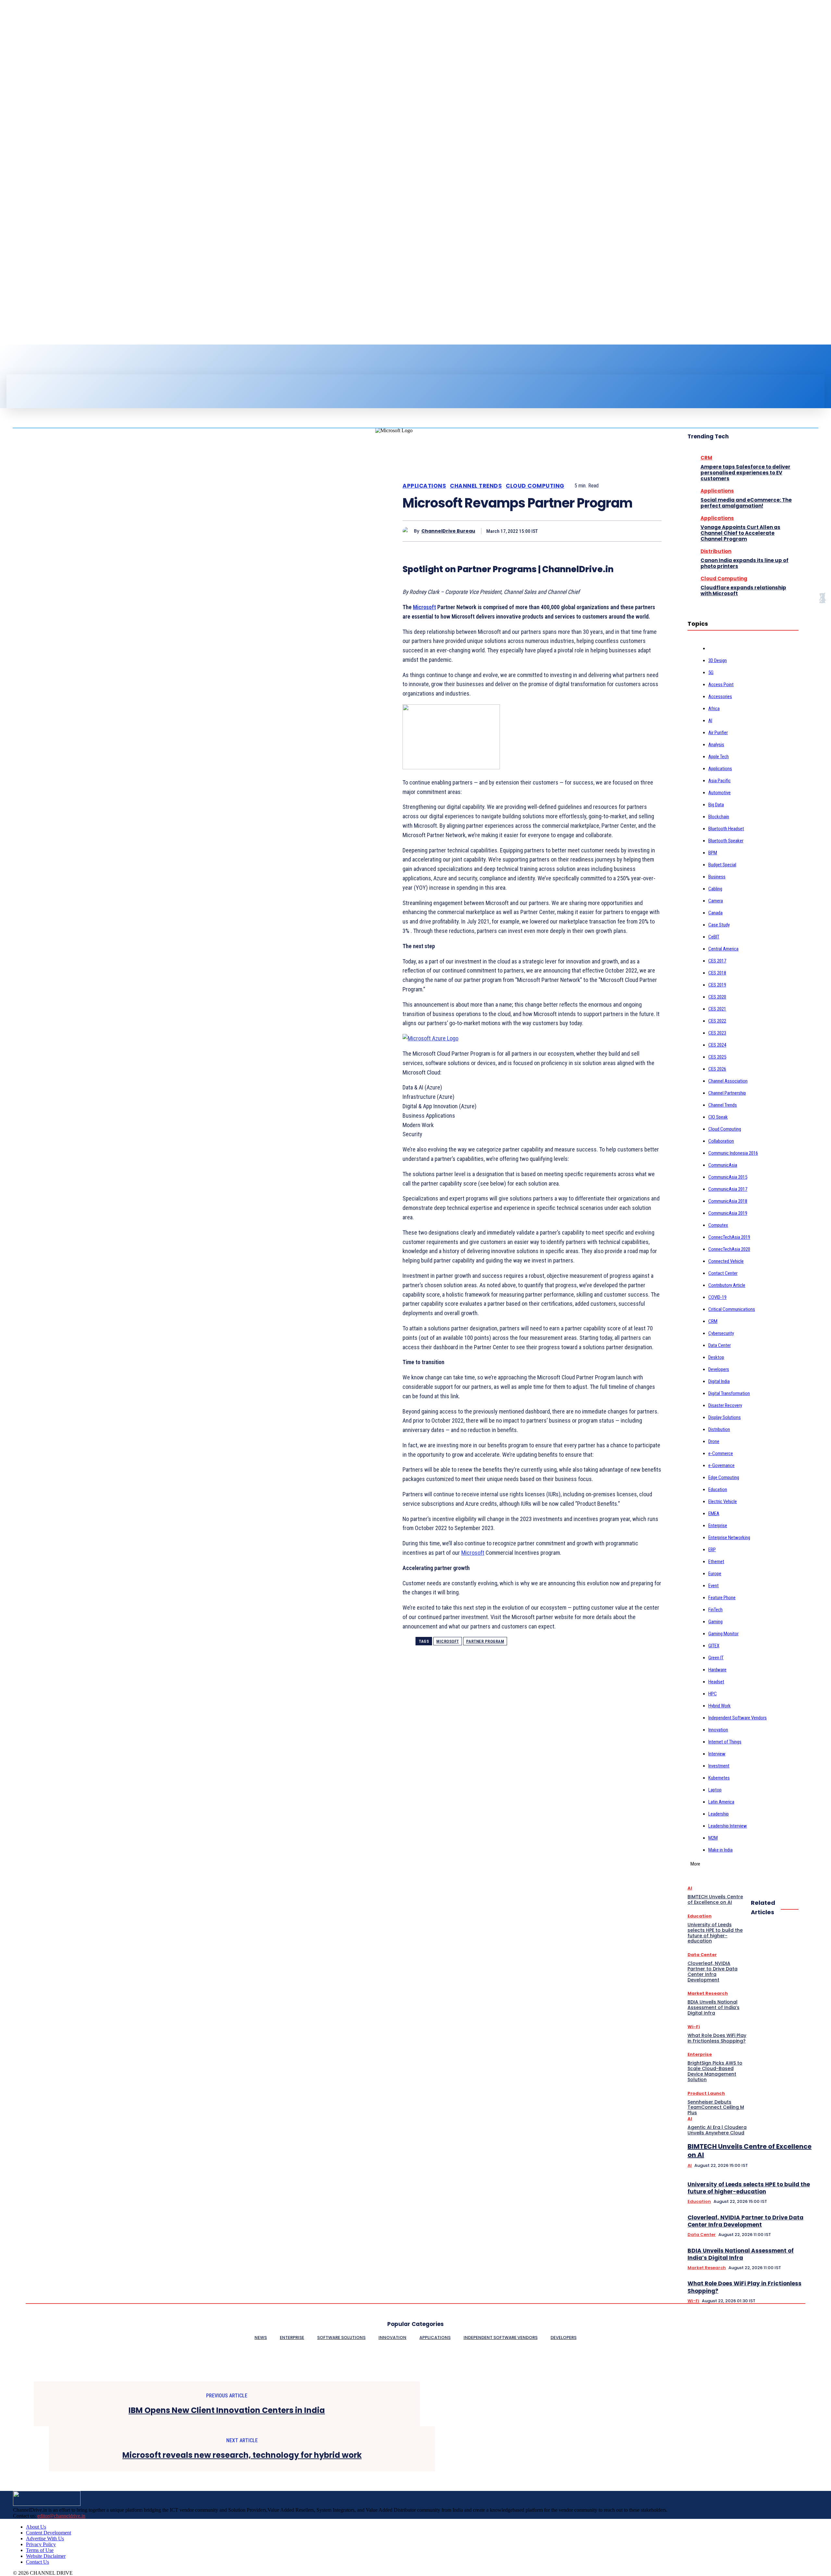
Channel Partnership (727, 1093)
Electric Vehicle (723, 1502)
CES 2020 (717, 997)
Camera (716, 901)
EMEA (714, 1514)
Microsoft (424, 607)
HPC (713, 1694)
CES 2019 (717, 985)
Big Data (716, 805)
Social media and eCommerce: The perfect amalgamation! (746, 503)
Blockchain (719, 817)
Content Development (49, 2533)
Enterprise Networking (729, 1538)
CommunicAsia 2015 (728, 1177)
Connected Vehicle (726, 1261)
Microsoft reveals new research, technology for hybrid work (242, 2455)
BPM (713, 853)
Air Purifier (718, 733)
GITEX (714, 1646)
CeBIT (714, 937)
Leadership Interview (728, 1826)
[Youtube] (43, 362)
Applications (424, 486)
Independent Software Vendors (738, 1718)
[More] (651, 531)
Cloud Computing (535, 486)
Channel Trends (476, 486)
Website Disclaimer (46, 2556)
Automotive (719, 793)
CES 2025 (717, 1057)
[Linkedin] (21, 362)
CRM (706, 458)
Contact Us (37, 2562)
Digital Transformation (729, 1393)
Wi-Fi (693, 2301)
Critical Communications (732, 1309)
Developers (719, 1369)
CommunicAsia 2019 (728, 1213)
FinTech (715, 1610)
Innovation (718, 1730)
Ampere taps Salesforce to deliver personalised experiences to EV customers (745, 473)
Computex (718, 1225)
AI (710, 721)
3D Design (718, 660)
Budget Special (722, 865)
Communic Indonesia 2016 (733, 1153)
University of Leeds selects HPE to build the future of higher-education (749, 2188)
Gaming (715, 1622)
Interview (717, 1754)
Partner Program (485, 1641)
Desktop (716, 1357)
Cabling (715, 889)
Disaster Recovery (725, 1405)
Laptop (715, 1790)
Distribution (716, 551)
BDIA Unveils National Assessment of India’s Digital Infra (741, 2254)
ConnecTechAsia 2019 (729, 1237)
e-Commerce (721, 1453)
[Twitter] (32, 362)
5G (711, 672)
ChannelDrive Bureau (448, 531)
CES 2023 (717, 1033)
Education (718, 1489)
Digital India (719, 1381)
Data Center (719, 1345)
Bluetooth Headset (726, 829)
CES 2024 (717, 1045)
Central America (723, 949)
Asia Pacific (719, 781)
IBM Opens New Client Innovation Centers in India (227, 2411)
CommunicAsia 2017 (728, 1189)
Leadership (719, 1814)
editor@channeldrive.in (61, 2516)
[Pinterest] (603, 531)
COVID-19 (717, 1297)
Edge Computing (724, 1477)
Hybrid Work (719, 1706)
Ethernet (716, 1562)
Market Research (707, 2268)
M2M (713, 1838)
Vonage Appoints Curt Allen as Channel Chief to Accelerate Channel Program (740, 533)
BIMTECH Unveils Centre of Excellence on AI (750, 2151)
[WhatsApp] (627, 531)
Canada (715, 913)
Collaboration (721, 1141)
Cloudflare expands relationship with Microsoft (743, 591)
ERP (712, 1550)
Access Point (721, 685)
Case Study (719, 925)
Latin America (721, 1802)
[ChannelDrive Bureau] (408, 531)
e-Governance (721, 1465)
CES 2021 (717, 1009)
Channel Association (728, 1081)
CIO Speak (718, 1117)
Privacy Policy (41, 2544)
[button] (428, 382)
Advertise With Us (45, 2538)
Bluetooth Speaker (726, 841)
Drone (714, 1441)
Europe (715, 1574)
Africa (714, 709)
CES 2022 (717, 1021)
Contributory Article (727, 1285)
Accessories (720, 697)
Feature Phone (722, 1598)
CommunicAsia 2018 (728, 1201)
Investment (719, 1766)
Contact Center (723, 1273)
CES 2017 (717, 961)
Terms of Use (40, 2550)
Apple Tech (719, 757)
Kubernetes (719, 1778)
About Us (36, 2527)
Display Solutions (725, 1417)
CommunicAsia (723, 1165)
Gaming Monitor (723, 1634)
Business (717, 877)
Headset (716, 1682)
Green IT (716, 1658)
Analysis (716, 745)
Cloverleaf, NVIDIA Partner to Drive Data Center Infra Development (745, 2221)
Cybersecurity (721, 1333)
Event (713, 1586)
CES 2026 (717, 1069)
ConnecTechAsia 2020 (729, 1249)
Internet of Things (725, 1742)
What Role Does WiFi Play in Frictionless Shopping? (744, 2287)
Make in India (720, 1850)
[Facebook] (10, 362)
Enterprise (718, 1526)
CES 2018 (717, 973)
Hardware (717, 1670)
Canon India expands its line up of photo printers (744, 563)
